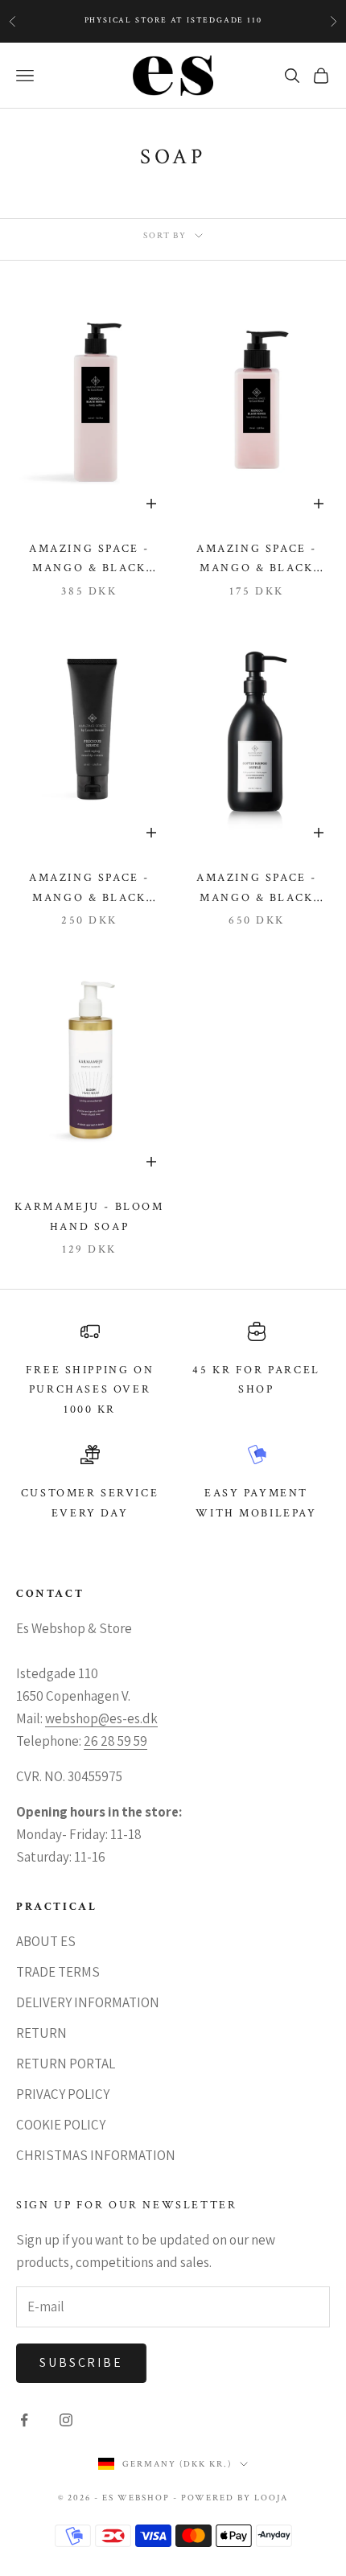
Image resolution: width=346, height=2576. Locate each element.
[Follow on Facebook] (24, 2420)
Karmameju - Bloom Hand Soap (89, 1216)
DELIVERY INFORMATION (88, 2002)
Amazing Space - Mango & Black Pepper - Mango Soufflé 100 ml (257, 560)
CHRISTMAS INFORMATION (96, 2155)
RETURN (41, 2033)
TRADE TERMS (58, 1972)
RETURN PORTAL (66, 2064)
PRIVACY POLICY (63, 2094)
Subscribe (81, 2362)
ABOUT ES (46, 1941)
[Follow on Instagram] (66, 2420)
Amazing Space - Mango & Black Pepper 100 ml (89, 560)
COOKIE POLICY (61, 2125)
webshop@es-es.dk (101, 1718)
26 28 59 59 (115, 1741)
